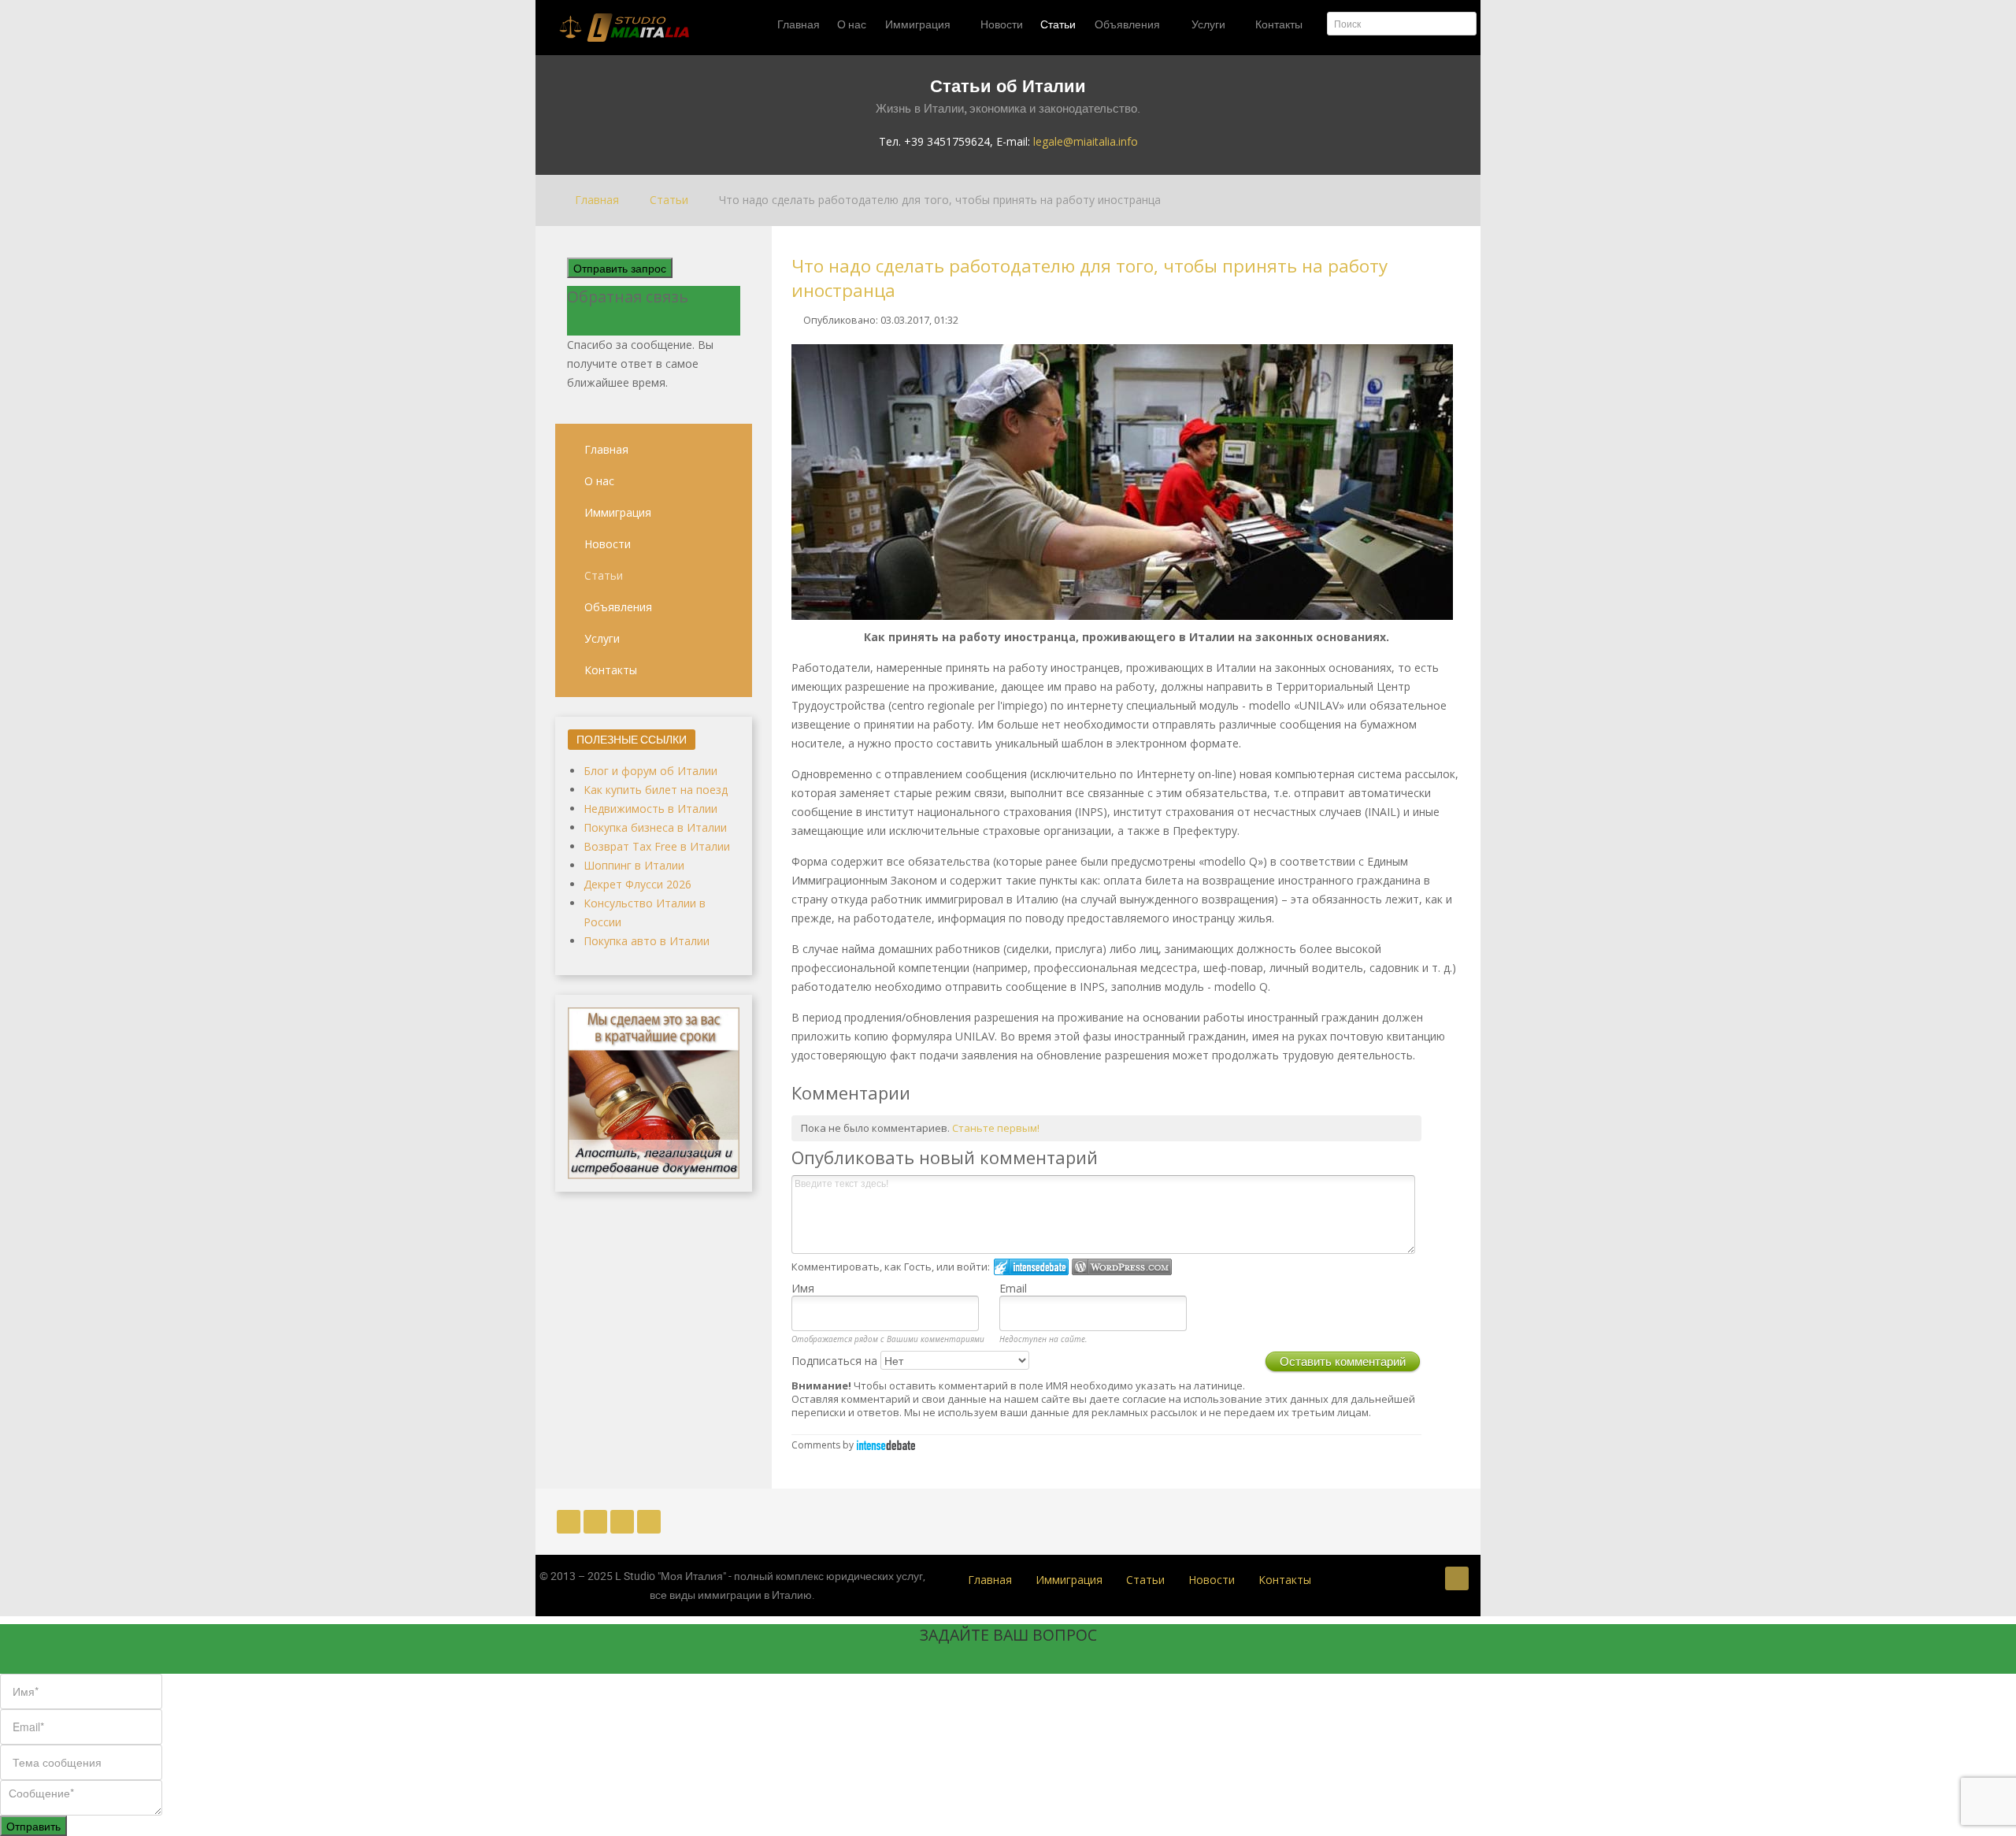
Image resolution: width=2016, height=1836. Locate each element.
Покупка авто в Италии (647, 941)
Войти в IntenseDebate (1031, 1267)
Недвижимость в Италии (650, 809)
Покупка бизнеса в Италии (655, 827)
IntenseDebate (886, 1445)
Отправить (33, 1826)
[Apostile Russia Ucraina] (654, 1091)
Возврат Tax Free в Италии (657, 846)
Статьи (604, 575)
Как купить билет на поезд (656, 790)
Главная (606, 449)
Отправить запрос (620, 268)
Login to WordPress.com (1122, 1267)
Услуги (602, 638)
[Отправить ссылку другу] (1456, 319)
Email (1013, 1288)
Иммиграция (618, 512)
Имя (803, 1288)
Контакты (611, 670)
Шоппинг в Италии (634, 865)
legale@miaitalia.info (1086, 141)
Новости (608, 544)
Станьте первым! (996, 1128)
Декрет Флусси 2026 (637, 884)
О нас (599, 481)
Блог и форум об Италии (650, 771)
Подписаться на (836, 1361)
